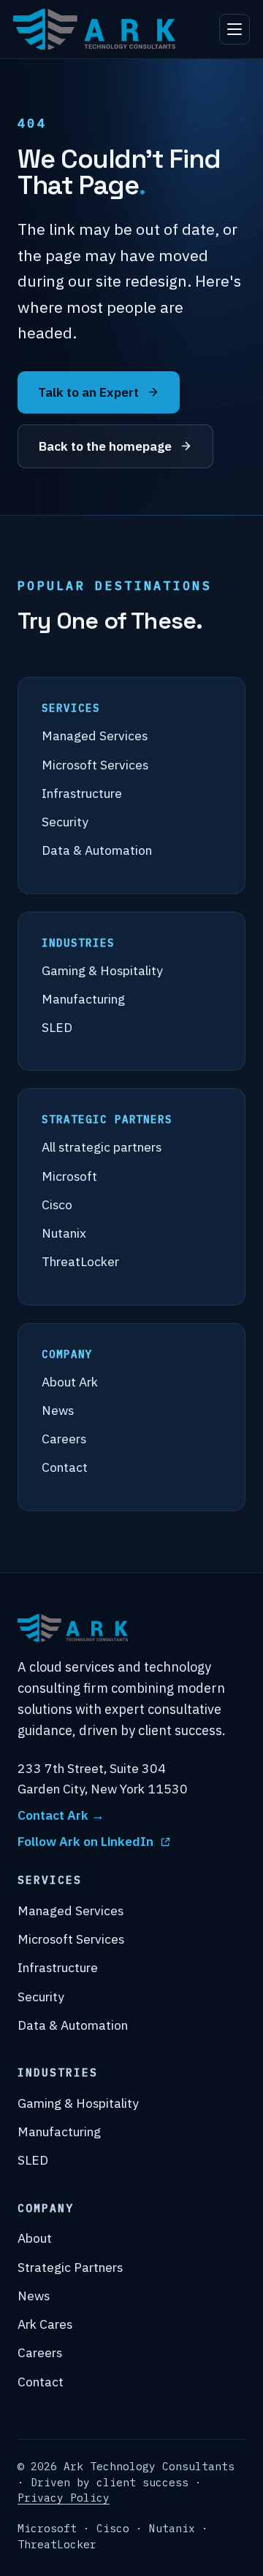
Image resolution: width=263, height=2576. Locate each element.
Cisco (57, 1204)
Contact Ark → (61, 1815)
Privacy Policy (64, 2498)
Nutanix (64, 1233)
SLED (57, 1027)
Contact (65, 1467)
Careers (64, 1439)
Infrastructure (82, 793)
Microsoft (69, 1176)
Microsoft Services (95, 765)
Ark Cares (45, 2324)
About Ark (70, 1382)
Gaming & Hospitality (102, 970)
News (58, 1410)
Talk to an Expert (88, 392)
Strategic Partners (70, 2267)
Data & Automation (97, 850)
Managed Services (95, 736)
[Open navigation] (235, 29)
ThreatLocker (80, 1261)
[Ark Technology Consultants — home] (94, 29)
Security (65, 822)
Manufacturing (83, 999)
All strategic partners (102, 1147)
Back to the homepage (105, 446)
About (35, 2238)
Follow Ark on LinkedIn (85, 1841)
